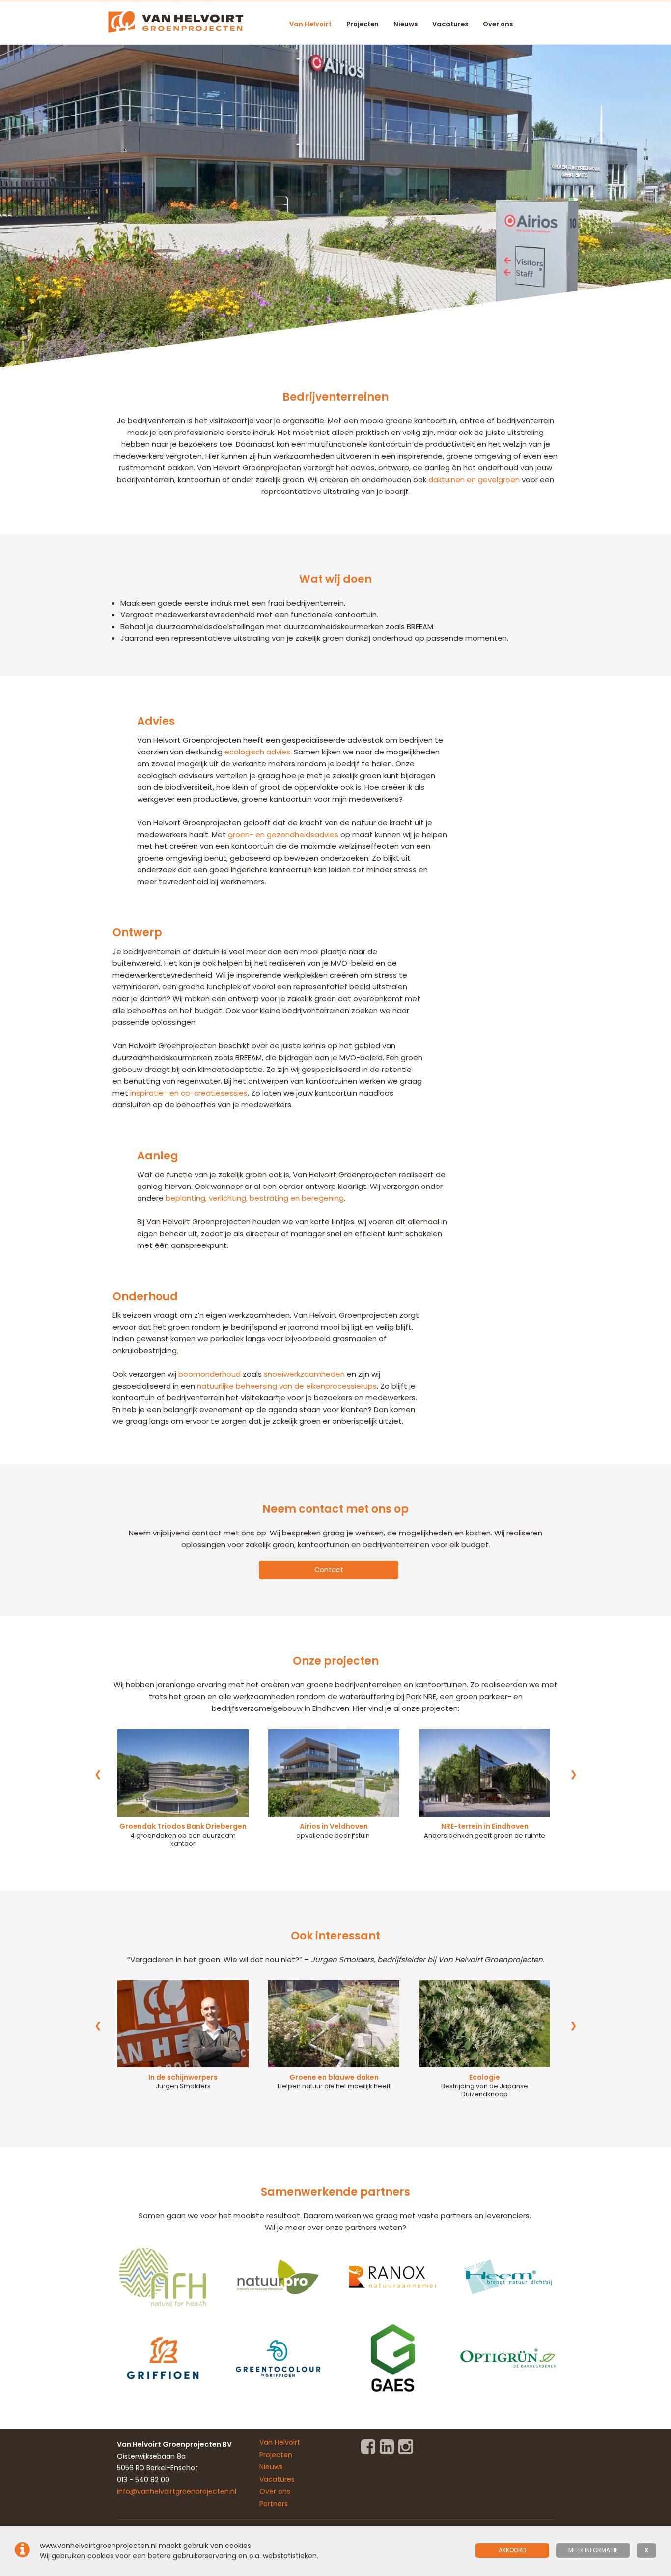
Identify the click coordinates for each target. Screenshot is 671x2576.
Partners (274, 2504)
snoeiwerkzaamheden (304, 1374)
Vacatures (450, 24)
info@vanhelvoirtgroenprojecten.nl (177, 2491)
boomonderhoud (210, 1374)
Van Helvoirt (310, 24)
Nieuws (405, 24)
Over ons (498, 24)
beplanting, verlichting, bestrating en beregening (255, 1198)
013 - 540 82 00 (143, 2480)
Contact (329, 1570)
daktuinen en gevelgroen (474, 479)
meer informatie (593, 2550)
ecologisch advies (257, 752)
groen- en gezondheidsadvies (283, 834)
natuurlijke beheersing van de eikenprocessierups (287, 1386)
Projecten (363, 24)
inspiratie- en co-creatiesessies (189, 1093)
